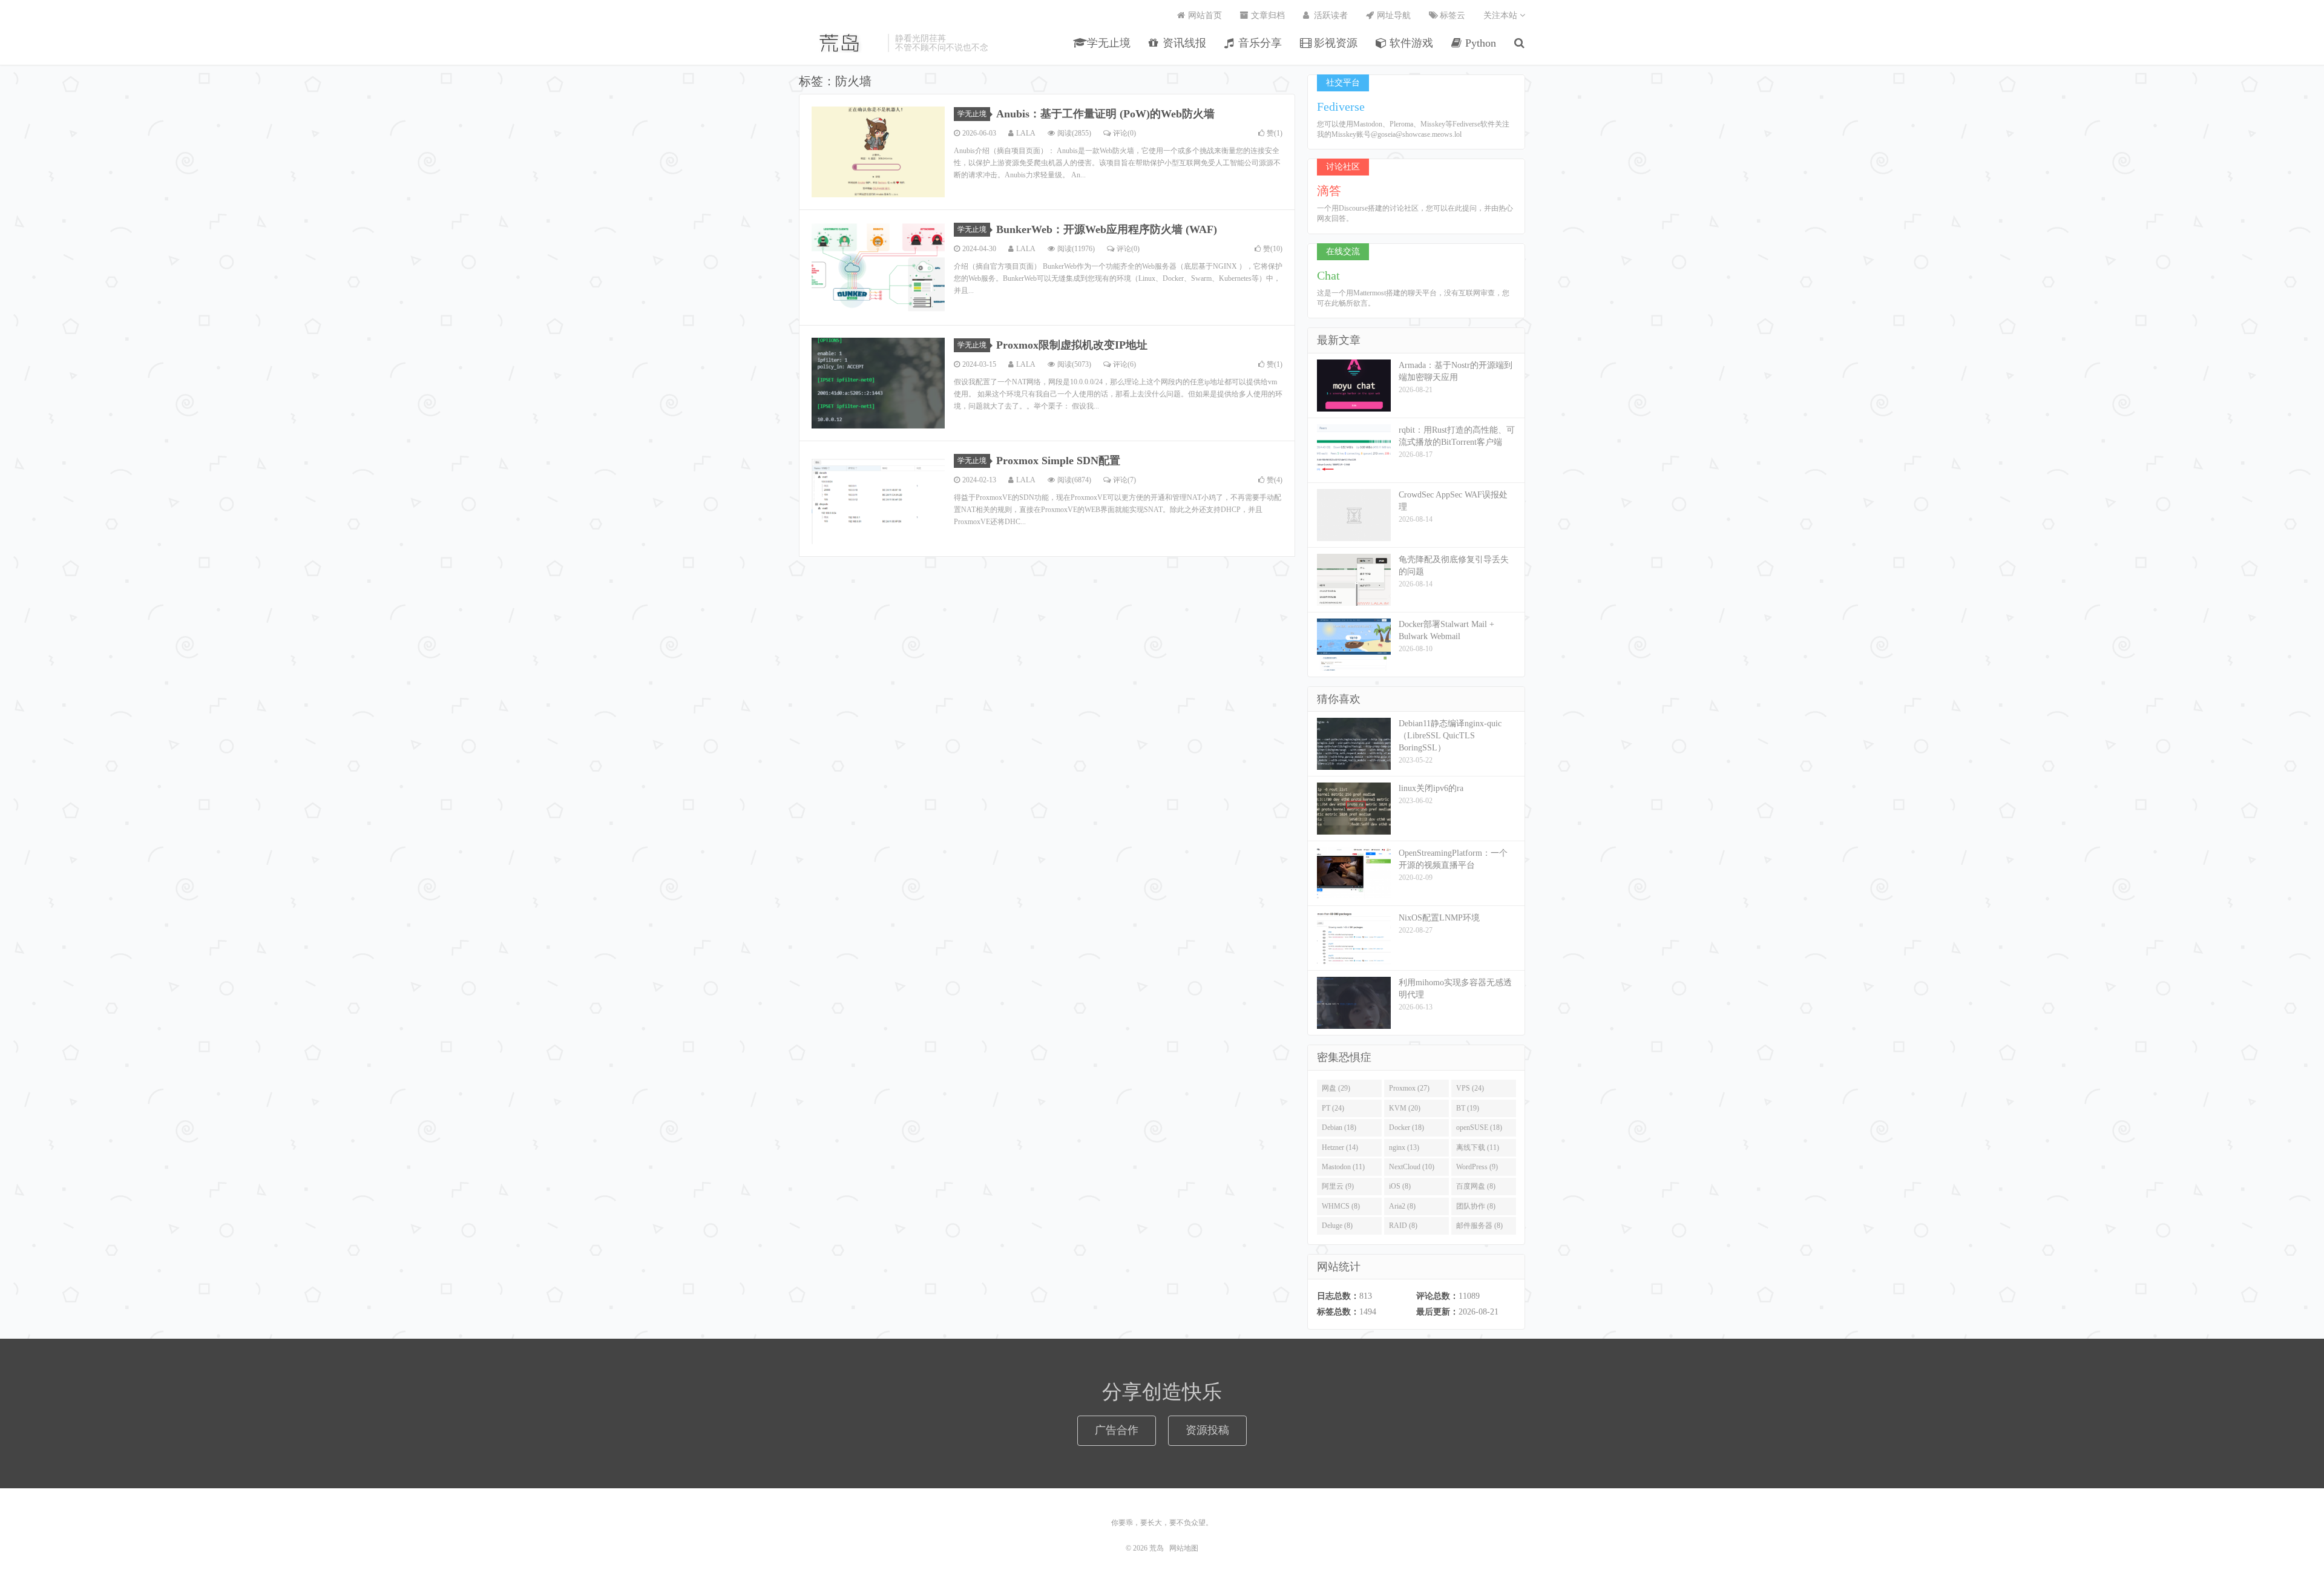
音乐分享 (1259, 43)
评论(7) (1124, 480)
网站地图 (1184, 1548)
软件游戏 (1410, 43)
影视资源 (1334, 43)
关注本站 (1502, 15)
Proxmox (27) (1409, 1088)
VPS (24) (1470, 1088)
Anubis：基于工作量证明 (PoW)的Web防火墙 (1105, 114)
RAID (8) (1403, 1226)
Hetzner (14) (1340, 1147)
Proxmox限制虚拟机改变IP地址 (1072, 345)
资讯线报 (1183, 43)
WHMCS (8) (1341, 1206)
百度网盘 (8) (1476, 1186)
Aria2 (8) (1402, 1206)
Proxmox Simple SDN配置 (1058, 461)
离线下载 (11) (1478, 1147)
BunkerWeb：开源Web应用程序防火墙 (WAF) (1107, 229)
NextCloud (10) (1412, 1167)
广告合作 (1117, 1430)
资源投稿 (1207, 1430)
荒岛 (840, 43)
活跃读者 (1330, 15)
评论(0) (1124, 133)
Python (1479, 43)
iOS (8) (1400, 1186)
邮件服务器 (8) (1479, 1226)
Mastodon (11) (1343, 1167)
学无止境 (1107, 43)
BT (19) (1468, 1108)
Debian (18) (1339, 1127)
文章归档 (1267, 15)
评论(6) (1124, 364)
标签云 (1451, 15)
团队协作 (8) (1476, 1206)
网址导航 (1393, 15)
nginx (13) (1404, 1147)
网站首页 (1204, 15)
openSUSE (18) (1479, 1127)
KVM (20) (1405, 1108)
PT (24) (1333, 1108)
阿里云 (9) (1338, 1186)
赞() (1275, 133)
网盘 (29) (1336, 1088)
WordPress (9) (1477, 1167)
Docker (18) (1407, 1127)
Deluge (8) (1337, 1226)
